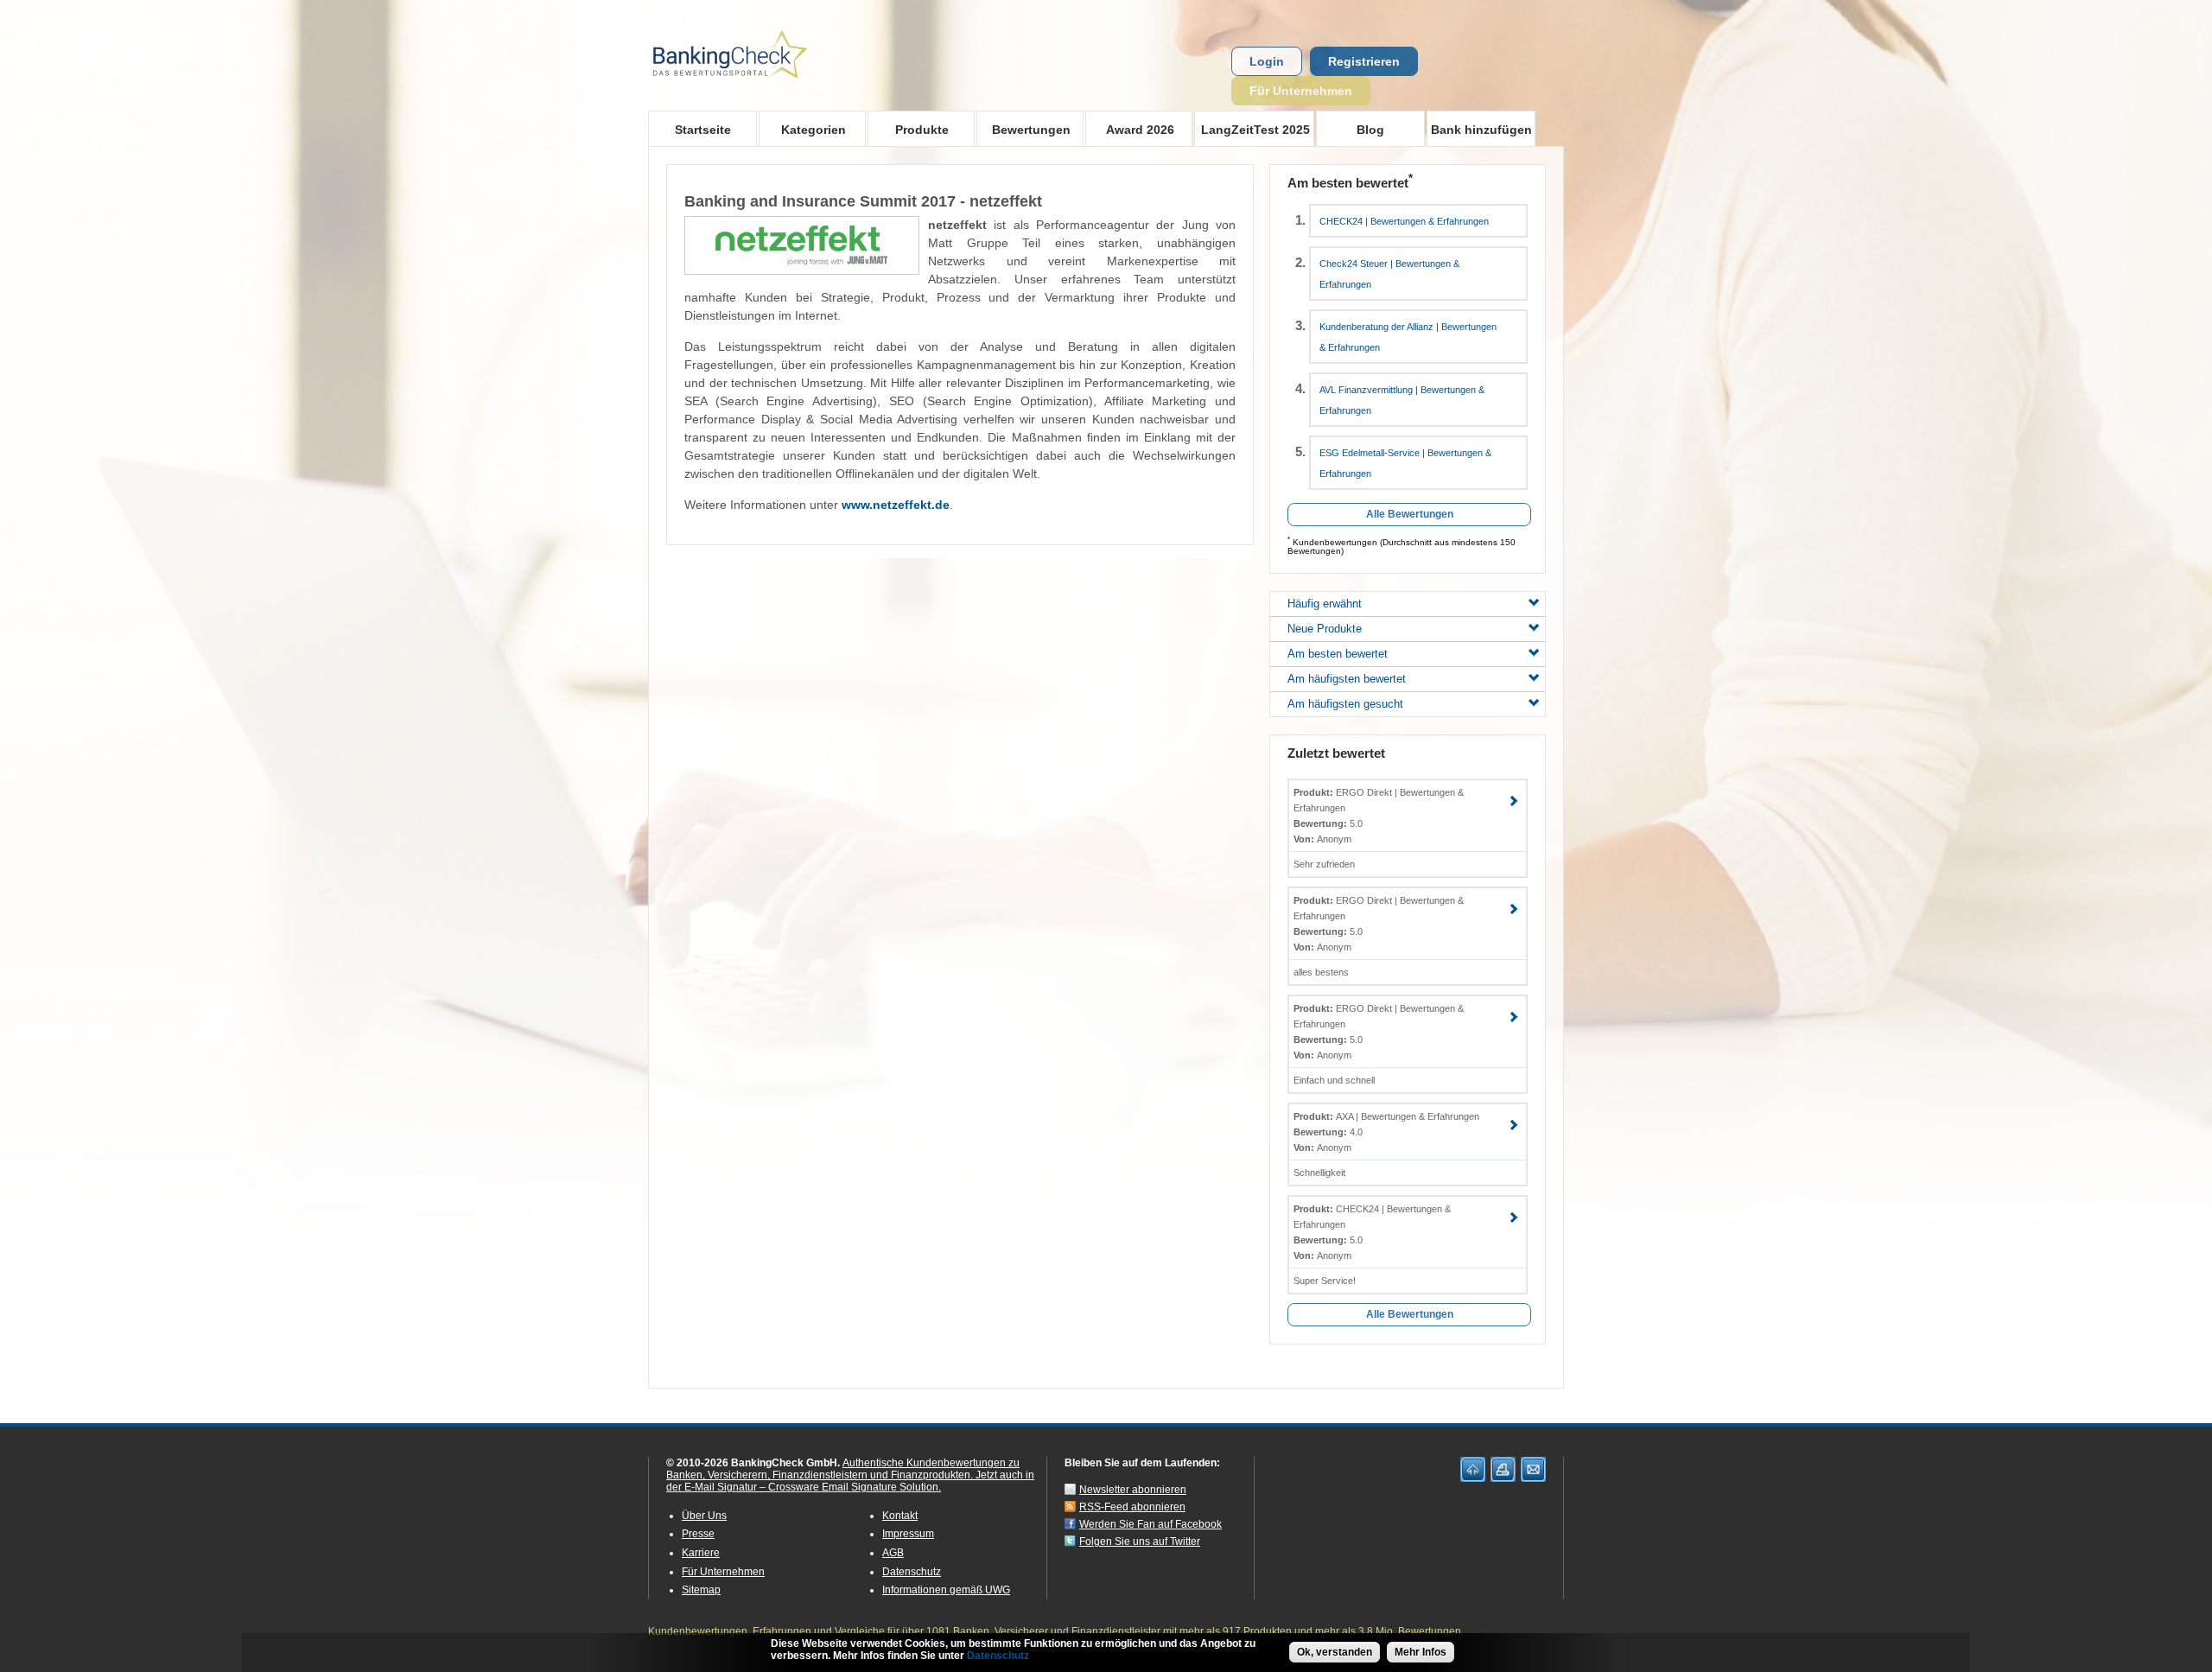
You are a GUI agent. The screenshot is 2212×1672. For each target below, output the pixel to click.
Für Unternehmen (1301, 91)
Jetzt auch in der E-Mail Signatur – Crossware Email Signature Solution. (850, 1481)
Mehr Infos (1421, 1652)
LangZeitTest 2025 (1252, 129)
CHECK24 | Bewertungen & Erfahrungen (1404, 221)
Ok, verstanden (1335, 1652)
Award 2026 (1130, 129)
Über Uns (704, 1516)
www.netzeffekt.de (896, 505)
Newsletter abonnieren (1133, 1490)
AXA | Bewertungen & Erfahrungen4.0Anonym (1386, 1132)
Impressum (908, 1534)
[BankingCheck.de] (778, 87)
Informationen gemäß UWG (946, 1590)
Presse (698, 1534)
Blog (1370, 130)
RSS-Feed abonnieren (1132, 1507)
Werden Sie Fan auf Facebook (1150, 1524)
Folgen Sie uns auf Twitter (1140, 1542)
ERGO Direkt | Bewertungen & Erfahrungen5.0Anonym (1379, 816)
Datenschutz (912, 1572)
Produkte (908, 129)
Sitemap (701, 1590)
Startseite (703, 130)
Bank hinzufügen (1481, 130)
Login (1267, 61)
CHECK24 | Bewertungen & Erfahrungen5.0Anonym (1372, 1232)
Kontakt (900, 1516)
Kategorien (802, 129)
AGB (893, 1553)
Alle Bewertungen (1410, 514)
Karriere (701, 1553)
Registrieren (1364, 61)
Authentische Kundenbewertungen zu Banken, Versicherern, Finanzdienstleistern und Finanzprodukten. (843, 1469)
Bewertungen (1023, 129)
